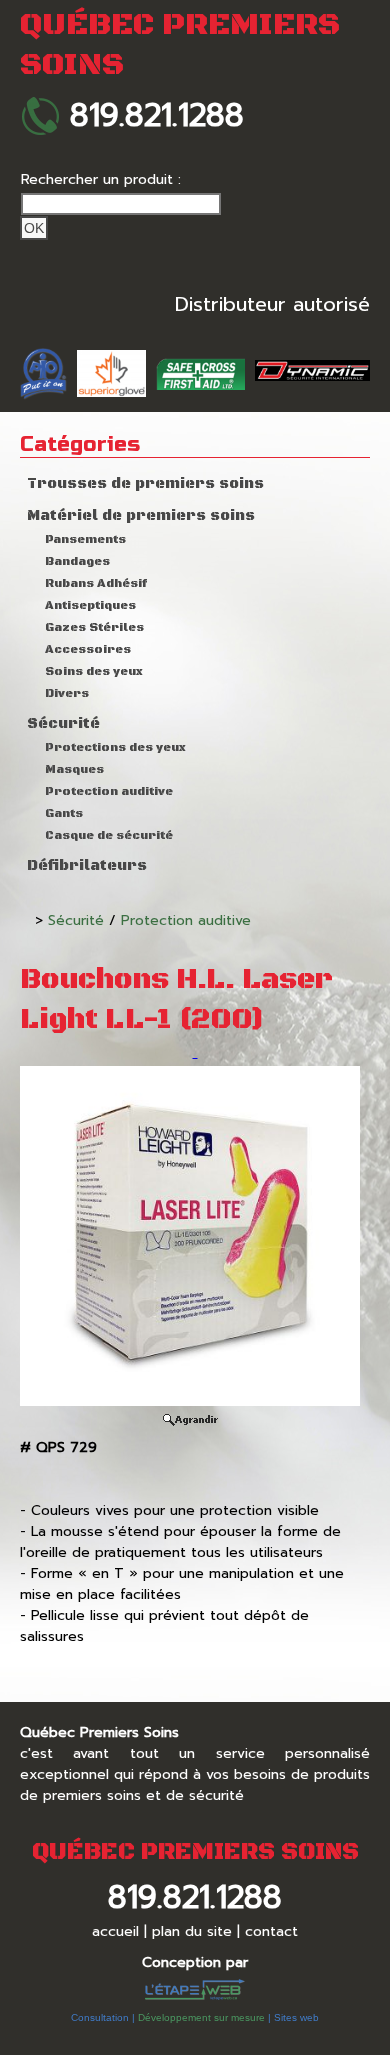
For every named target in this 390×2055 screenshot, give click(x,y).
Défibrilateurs (87, 866)
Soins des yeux (94, 671)
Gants (64, 813)
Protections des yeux (115, 747)
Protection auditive (109, 791)
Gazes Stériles (94, 627)
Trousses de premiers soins (145, 484)
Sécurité (63, 724)
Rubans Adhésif (96, 583)
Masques (74, 769)
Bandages (77, 561)
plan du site (192, 1931)
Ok (34, 228)
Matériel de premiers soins (141, 516)
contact (271, 1931)
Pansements (85, 539)
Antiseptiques (90, 605)
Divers (67, 693)
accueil (115, 1931)
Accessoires (88, 649)
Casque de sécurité (109, 835)
